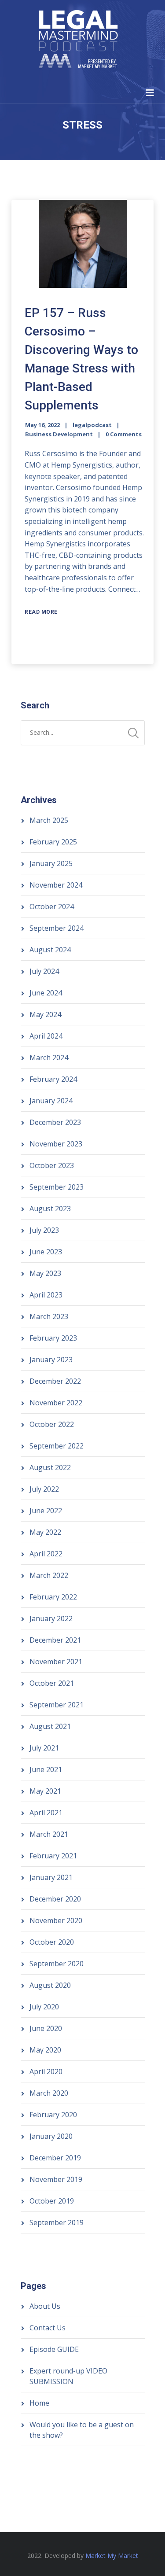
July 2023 (44, 1230)
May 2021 (45, 1791)
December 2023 (55, 1122)
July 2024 (44, 971)
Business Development (59, 434)
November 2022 (56, 1403)
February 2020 (53, 2115)
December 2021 (55, 1640)
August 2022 (50, 1467)
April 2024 (46, 1036)
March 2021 (49, 1834)
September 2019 (57, 2222)
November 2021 (56, 1662)
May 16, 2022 (42, 425)
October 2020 (52, 1942)
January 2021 (51, 1877)
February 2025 (53, 842)
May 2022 (45, 1532)
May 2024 (45, 1014)
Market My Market (112, 2556)
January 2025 (51, 863)
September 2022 (57, 1446)
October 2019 (52, 2201)
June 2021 (46, 1769)
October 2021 (52, 1683)
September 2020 (57, 1964)
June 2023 (46, 1252)
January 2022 (51, 1618)
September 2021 (57, 1705)
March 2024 (49, 1058)
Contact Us (48, 2328)
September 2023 (57, 1187)
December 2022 (55, 1381)
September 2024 (57, 928)
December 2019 (55, 2158)
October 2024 (52, 907)
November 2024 (56, 885)
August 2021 (50, 1726)
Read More (41, 612)
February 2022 (53, 1597)
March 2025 (49, 820)
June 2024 (46, 993)
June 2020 (46, 2028)
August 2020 (50, 1985)
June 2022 (46, 1511)
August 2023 (50, 1209)
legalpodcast (92, 425)
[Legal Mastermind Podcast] (78, 41)
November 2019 (56, 2179)
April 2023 (46, 1295)
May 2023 (45, 1273)
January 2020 (51, 2136)
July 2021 (44, 1748)
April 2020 (46, 2071)
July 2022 (44, 1489)
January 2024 (51, 1101)
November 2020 (56, 1920)
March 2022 (49, 1575)
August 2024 (50, 950)
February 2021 (53, 1856)
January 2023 (51, 1360)
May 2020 (45, 2050)
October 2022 (52, 1424)
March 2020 (49, 2093)
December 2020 (55, 1899)
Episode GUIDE (54, 2349)
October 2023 (52, 1165)
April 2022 (46, 1554)
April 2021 (46, 1813)
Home (39, 2403)
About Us (45, 2306)
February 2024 (53, 1079)
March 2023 (49, 1316)
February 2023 (53, 1338)
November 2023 (56, 1144)
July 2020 (44, 2007)
